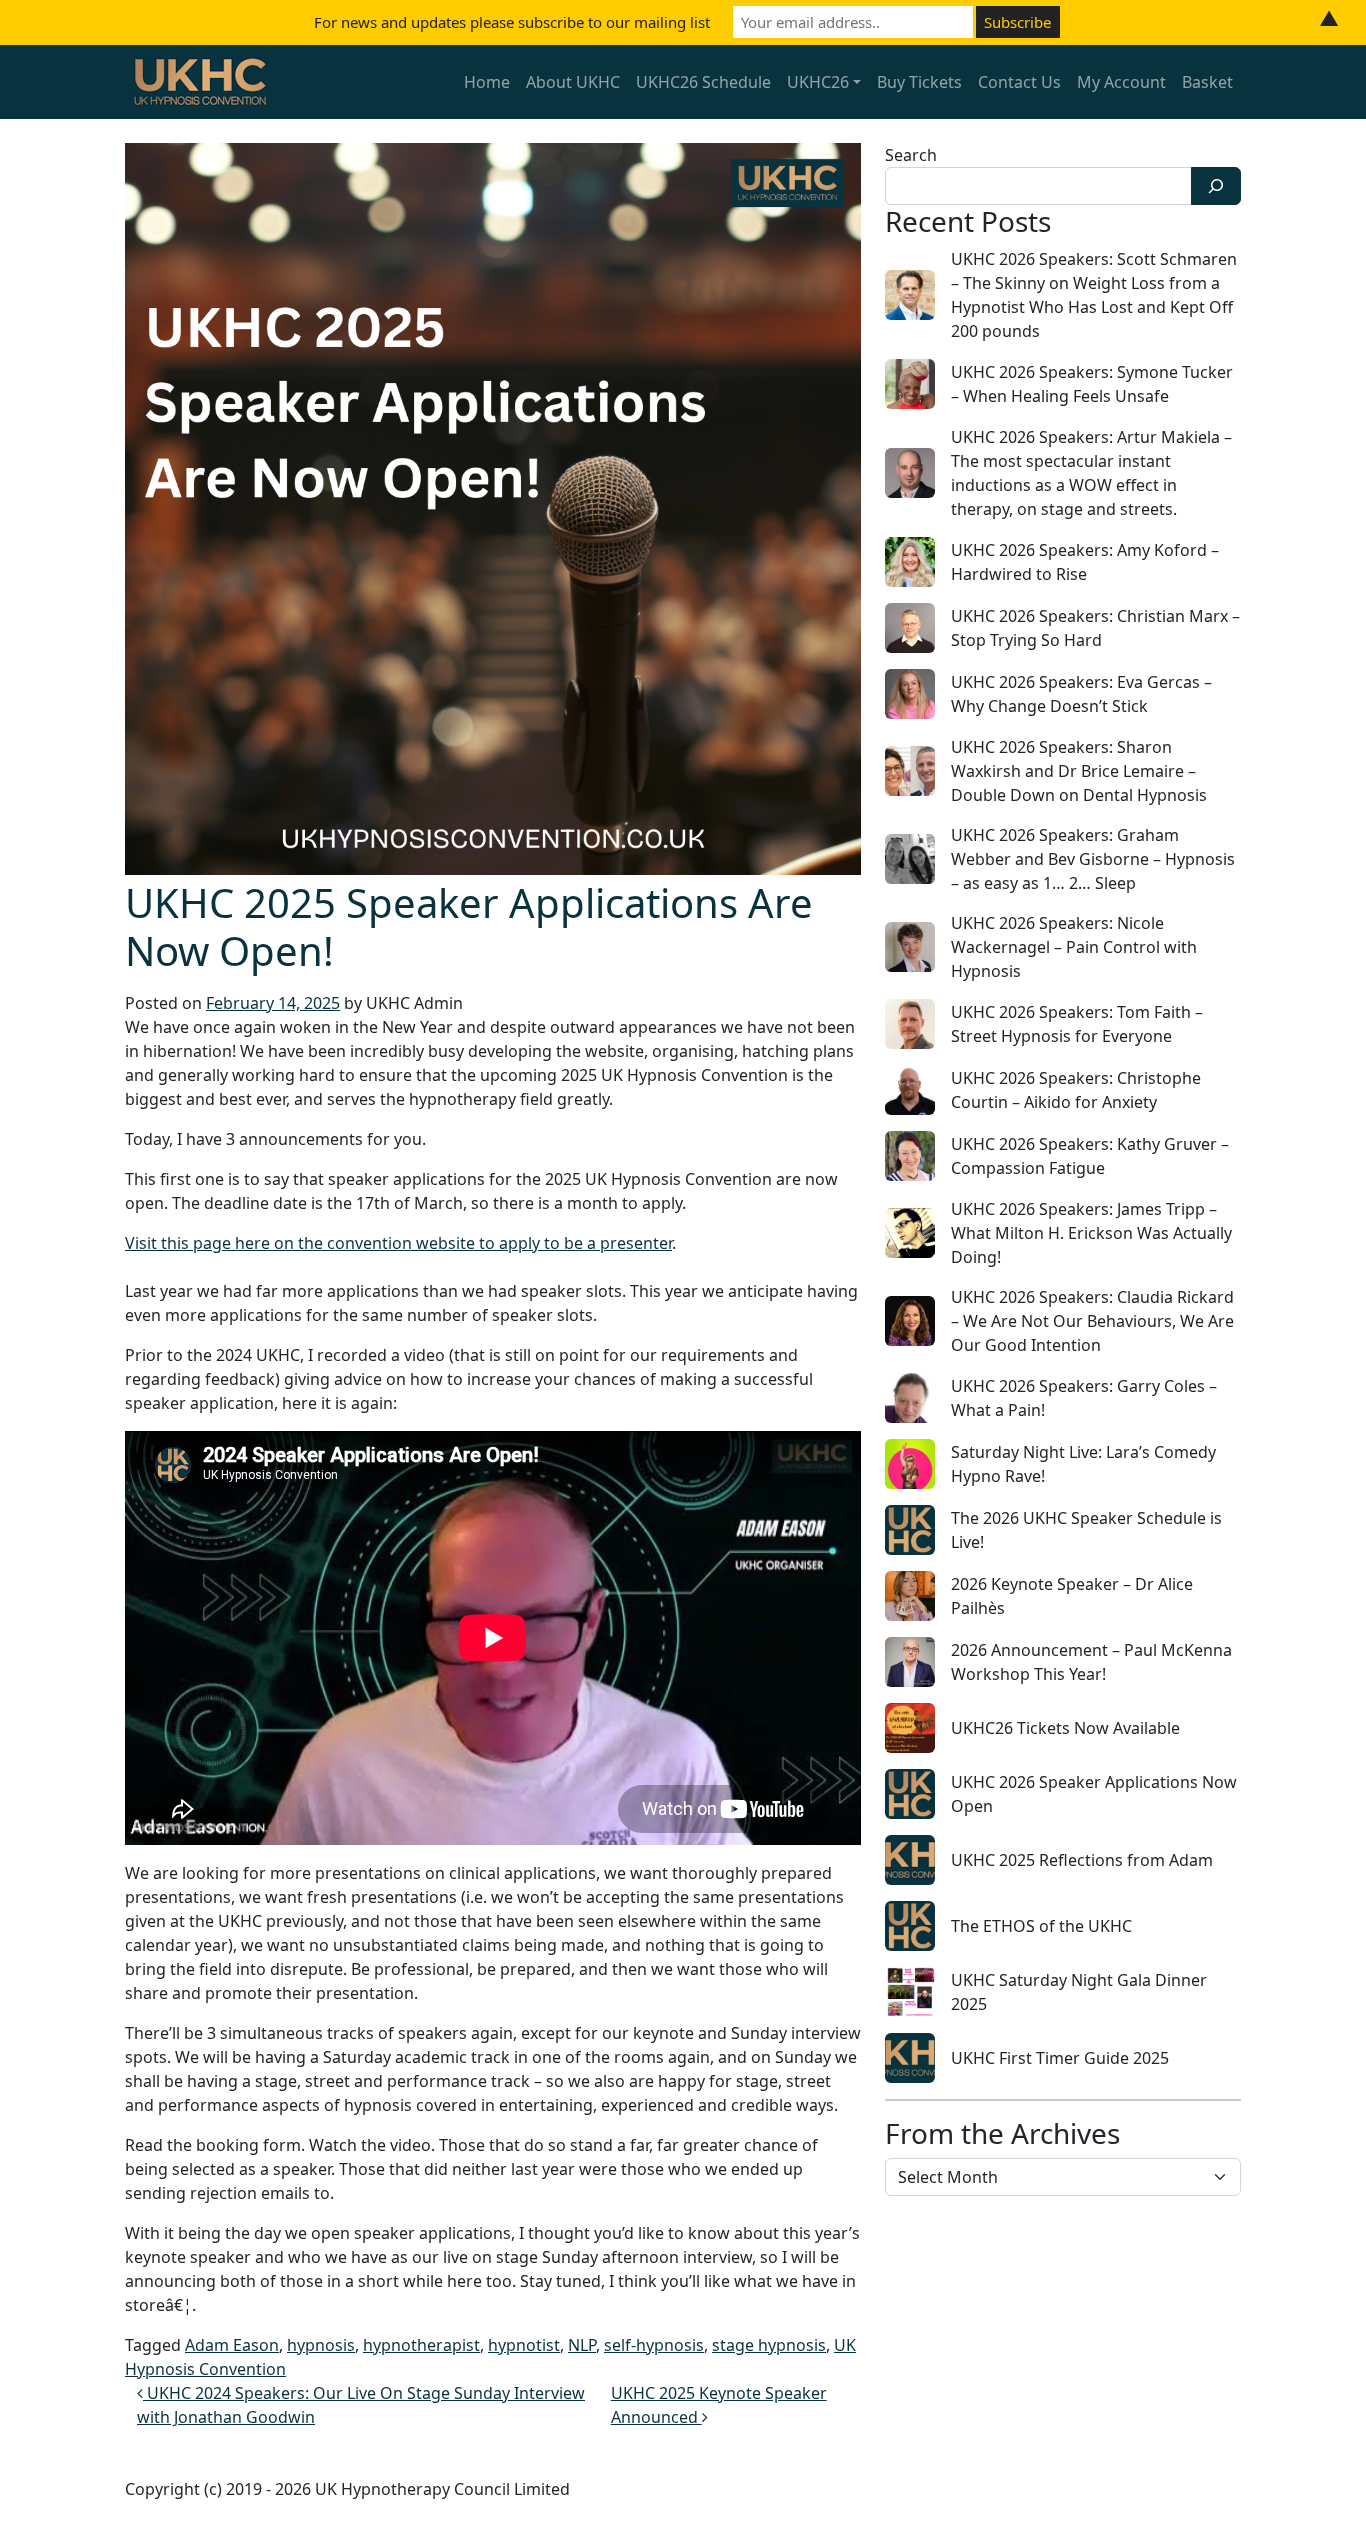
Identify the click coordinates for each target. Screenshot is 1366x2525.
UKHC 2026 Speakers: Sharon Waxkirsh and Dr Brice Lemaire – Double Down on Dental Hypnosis (1079, 771)
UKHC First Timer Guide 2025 (1060, 2058)
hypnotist (524, 2345)
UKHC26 (818, 82)
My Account (1121, 82)
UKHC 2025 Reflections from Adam (1082, 1860)
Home (487, 82)
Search (911, 155)
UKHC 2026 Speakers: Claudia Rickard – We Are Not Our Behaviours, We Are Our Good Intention (1092, 1321)
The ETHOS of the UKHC (1041, 1926)
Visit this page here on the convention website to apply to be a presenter (398, 1243)
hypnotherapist (421, 2345)
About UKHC (573, 82)
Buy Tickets (919, 82)
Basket (1207, 82)
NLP (582, 2345)
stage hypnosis (769, 2345)
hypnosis (321, 2345)
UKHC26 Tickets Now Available (1065, 1728)
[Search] (1216, 186)
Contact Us (1019, 82)
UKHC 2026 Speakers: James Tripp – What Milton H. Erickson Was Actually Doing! (1091, 1233)
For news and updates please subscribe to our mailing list (512, 22)
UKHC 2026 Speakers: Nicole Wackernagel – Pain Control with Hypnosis (1074, 947)
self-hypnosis (654, 2345)
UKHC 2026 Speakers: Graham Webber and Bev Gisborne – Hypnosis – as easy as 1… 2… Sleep (1093, 859)
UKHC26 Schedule (703, 82)
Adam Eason (232, 2345)
